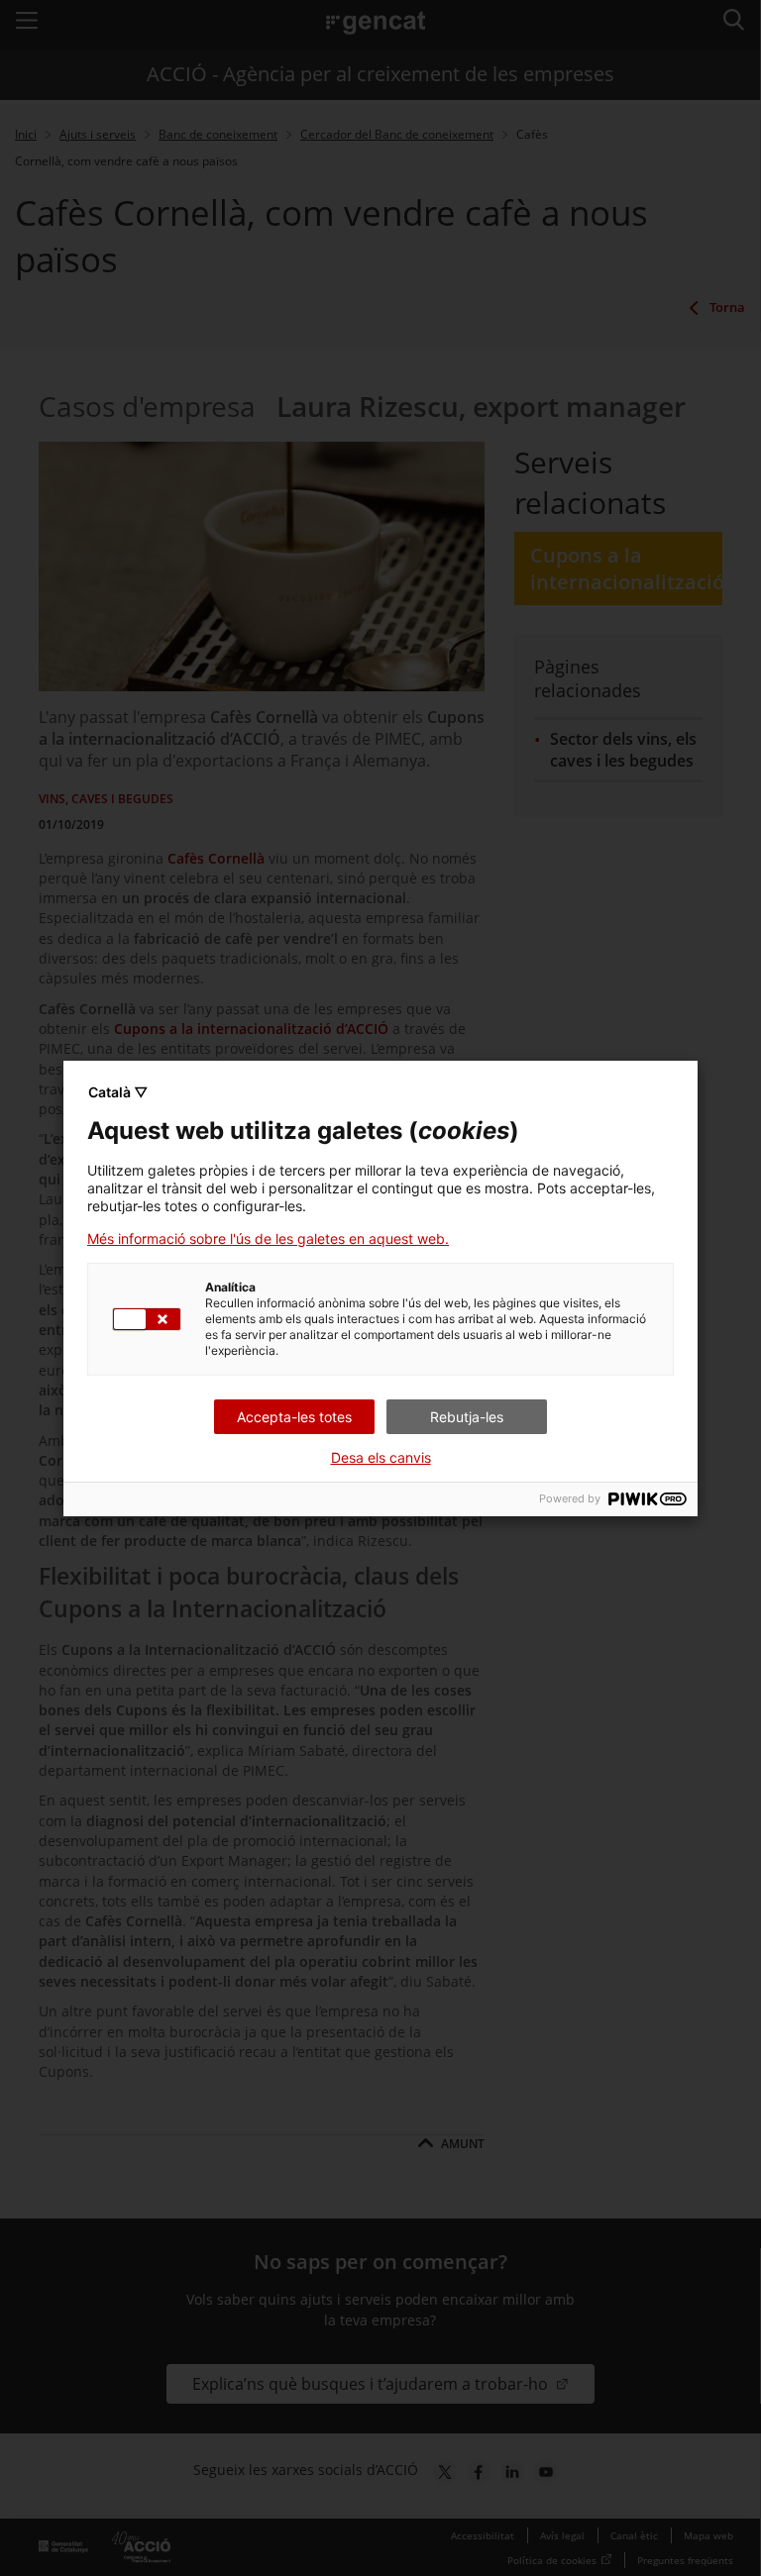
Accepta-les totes (294, 1417)
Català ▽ (118, 1092)
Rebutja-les (467, 1417)
